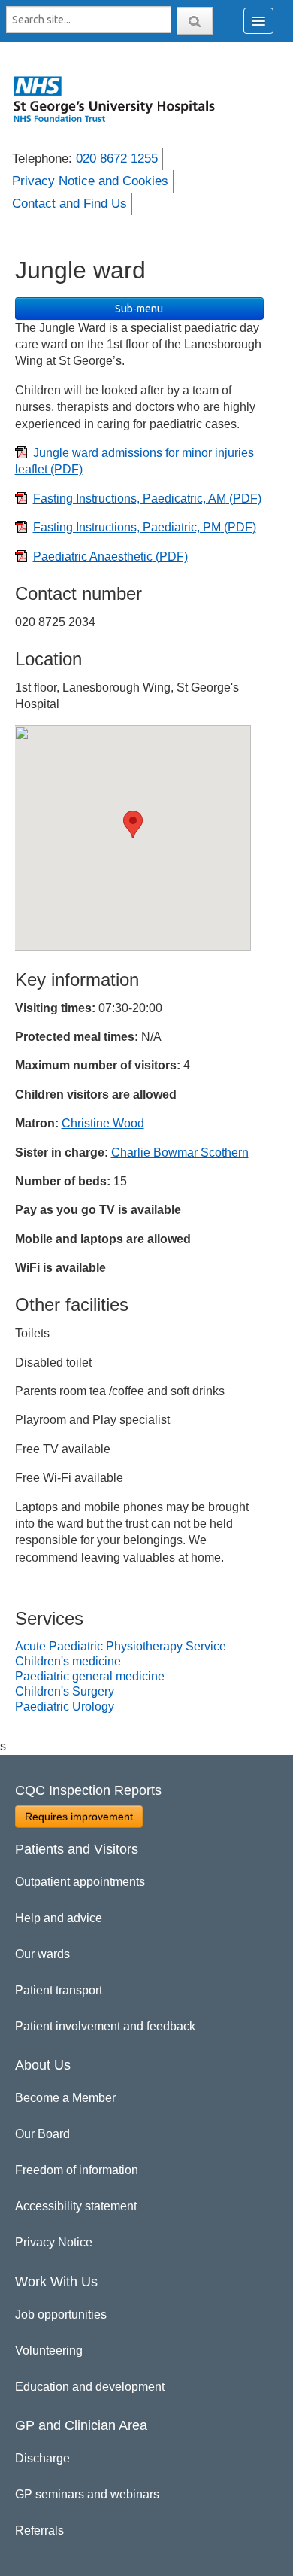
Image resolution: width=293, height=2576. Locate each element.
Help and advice (59, 1918)
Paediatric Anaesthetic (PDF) (110, 557)
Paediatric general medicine (90, 1676)
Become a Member (65, 2098)
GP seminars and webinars (87, 2494)
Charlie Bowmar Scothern (180, 1153)
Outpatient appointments (80, 1882)
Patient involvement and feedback (105, 2026)
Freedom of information (77, 2170)
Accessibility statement (76, 2206)
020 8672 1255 (117, 158)
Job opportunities (61, 2314)
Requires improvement (79, 1817)
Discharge (42, 2458)
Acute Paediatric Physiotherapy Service (121, 1646)
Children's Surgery (65, 1691)
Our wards (42, 1954)
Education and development (90, 2387)
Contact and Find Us (69, 204)
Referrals (39, 2530)
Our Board (42, 2134)
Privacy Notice (54, 2242)
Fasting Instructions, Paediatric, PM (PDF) (145, 527)
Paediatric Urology (65, 1706)
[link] (122, 99)
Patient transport (59, 1990)
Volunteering (49, 2351)
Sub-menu (139, 309)
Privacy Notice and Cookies (90, 181)
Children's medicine (68, 1661)
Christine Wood (103, 1123)
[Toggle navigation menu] (258, 21)
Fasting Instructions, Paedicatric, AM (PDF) (147, 499)
